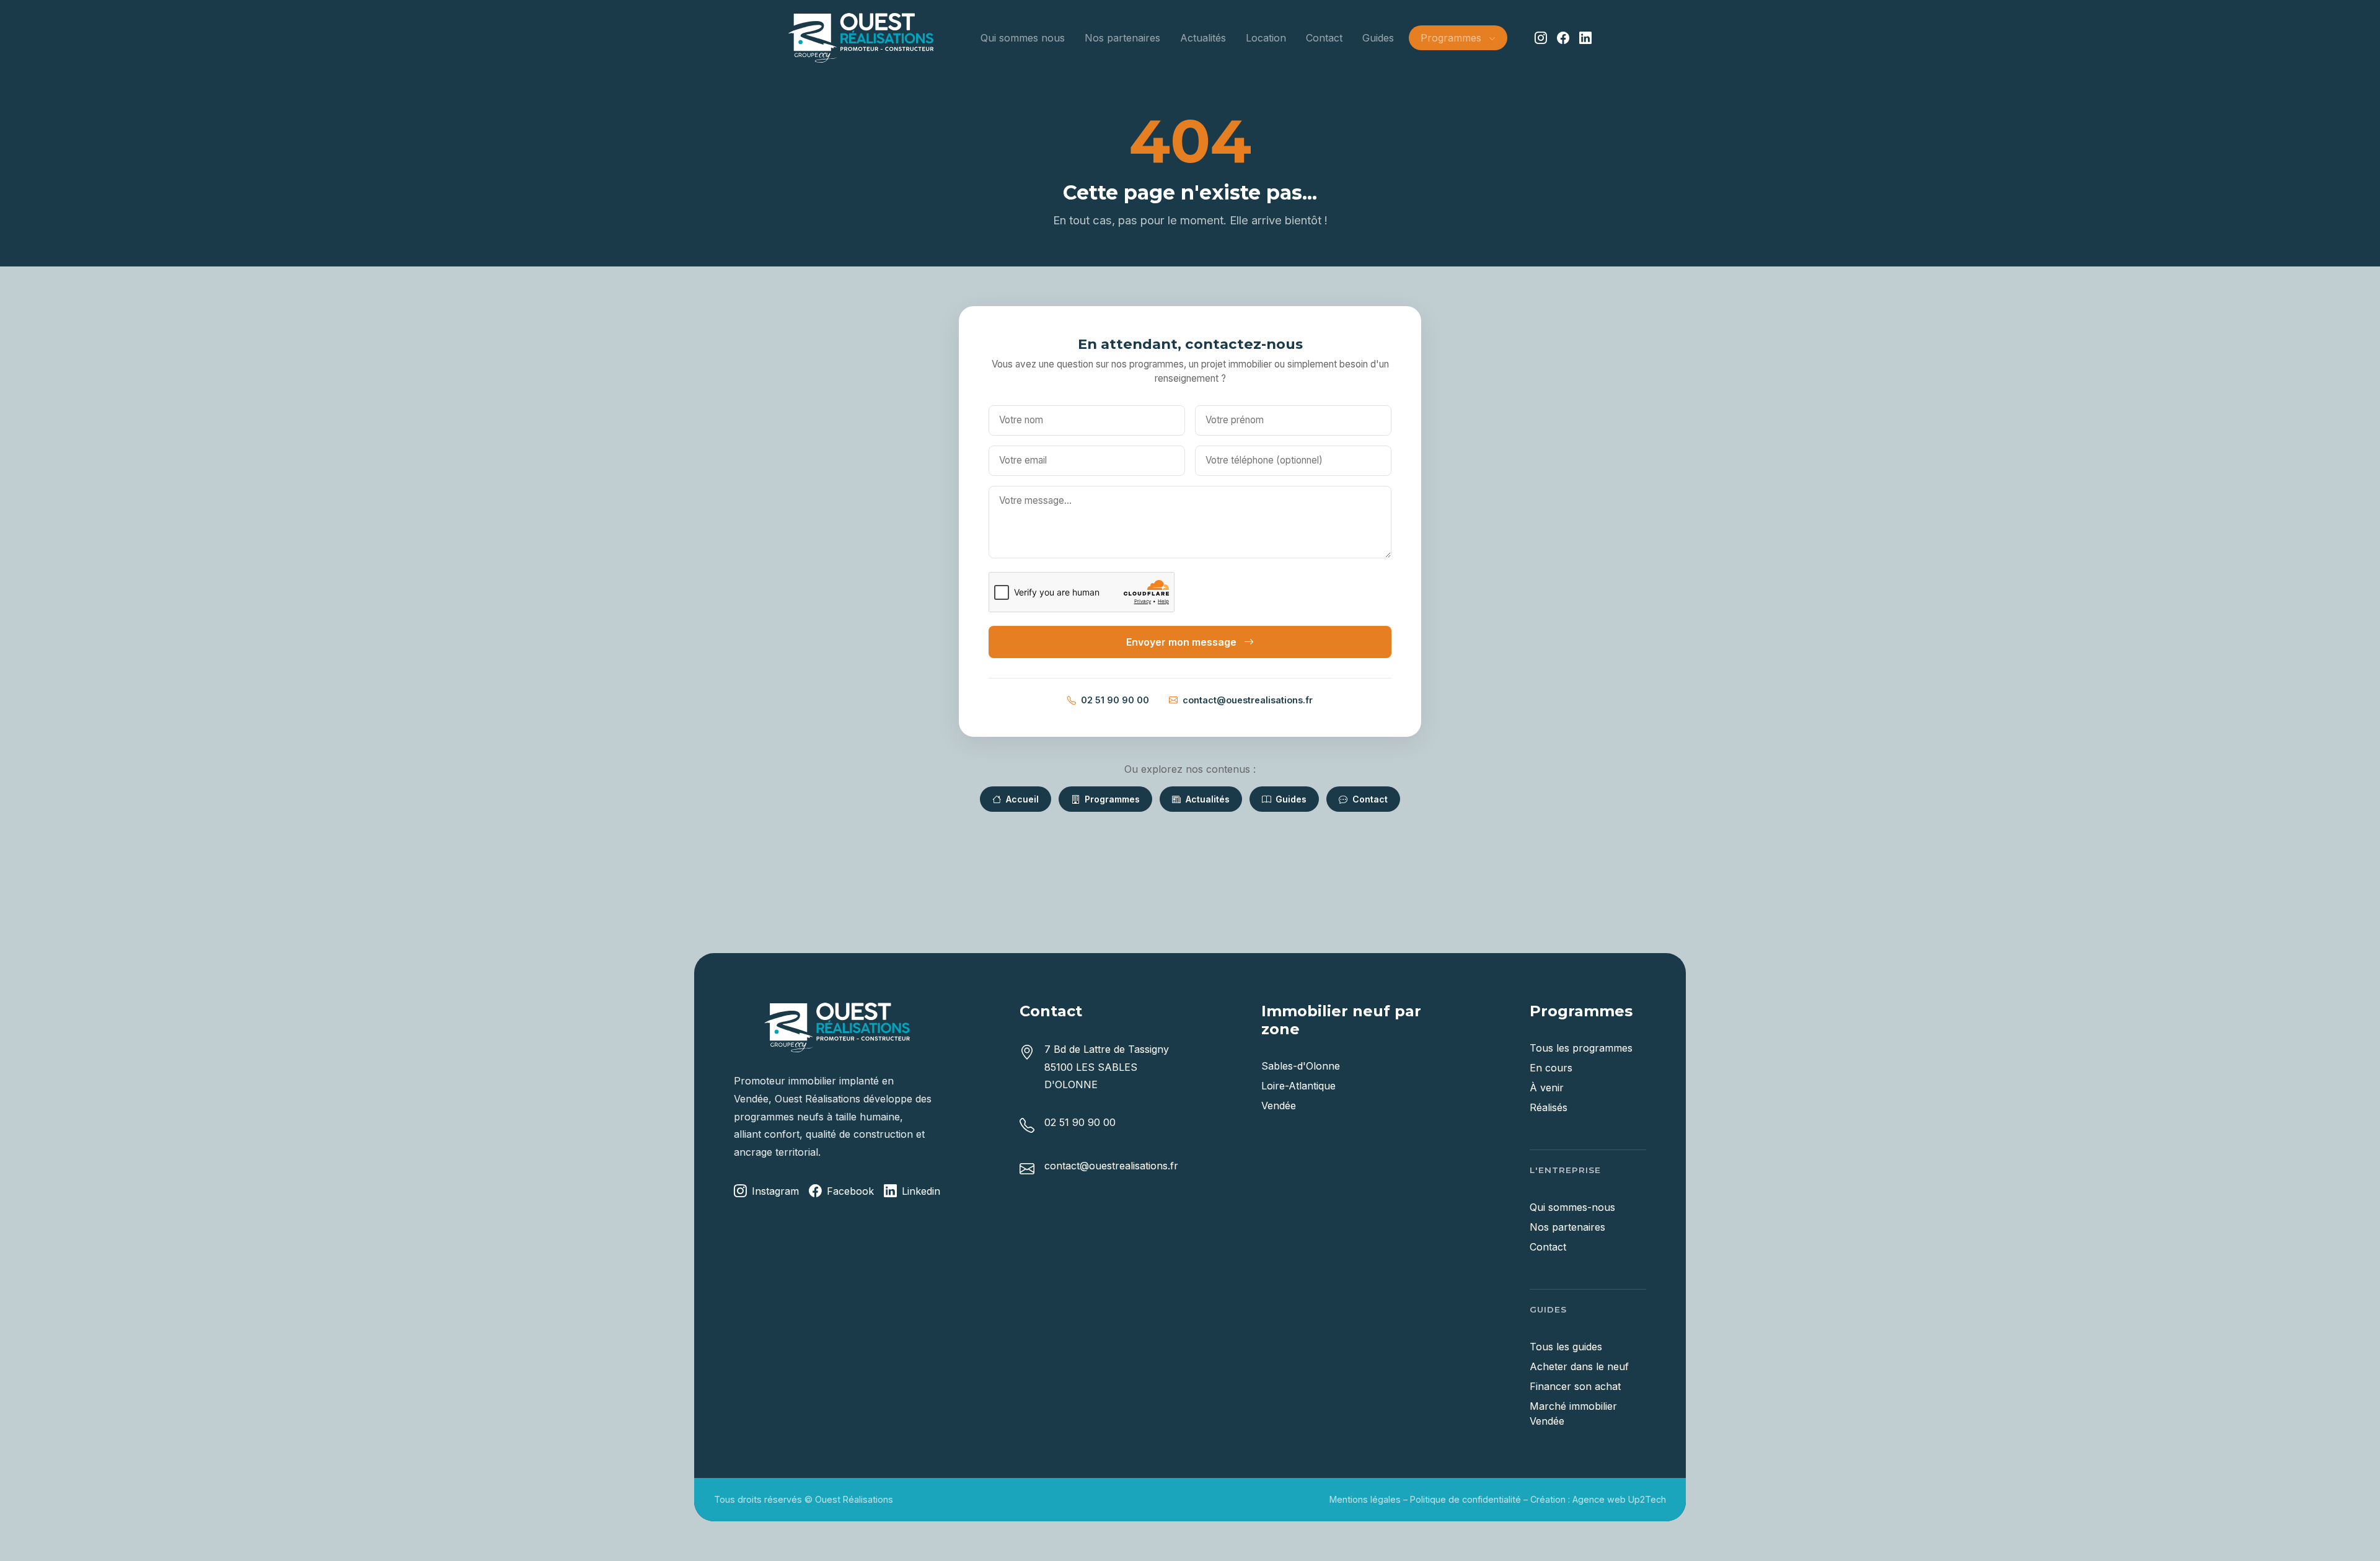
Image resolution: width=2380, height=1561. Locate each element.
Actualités (1203, 38)
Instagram (775, 1191)
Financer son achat (1575, 1386)
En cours (1551, 1068)
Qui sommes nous (1023, 38)
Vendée (1279, 1106)
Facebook (850, 1191)
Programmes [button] (1452, 38)
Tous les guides (1566, 1347)
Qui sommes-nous (1572, 1207)
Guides (1378, 38)
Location (1266, 38)
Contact (1324, 38)
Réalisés (1549, 1107)
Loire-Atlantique (1298, 1086)
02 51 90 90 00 (1115, 700)
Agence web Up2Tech (1619, 1499)
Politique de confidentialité (1465, 1499)
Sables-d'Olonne (1301, 1066)
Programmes (1111, 799)
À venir (1547, 1088)
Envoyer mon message (1183, 642)
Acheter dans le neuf (1579, 1366)
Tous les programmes (1581, 1048)
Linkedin (921, 1191)
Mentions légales (1365, 1499)
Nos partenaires (1122, 38)
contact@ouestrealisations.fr (1248, 700)
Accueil (1021, 799)
